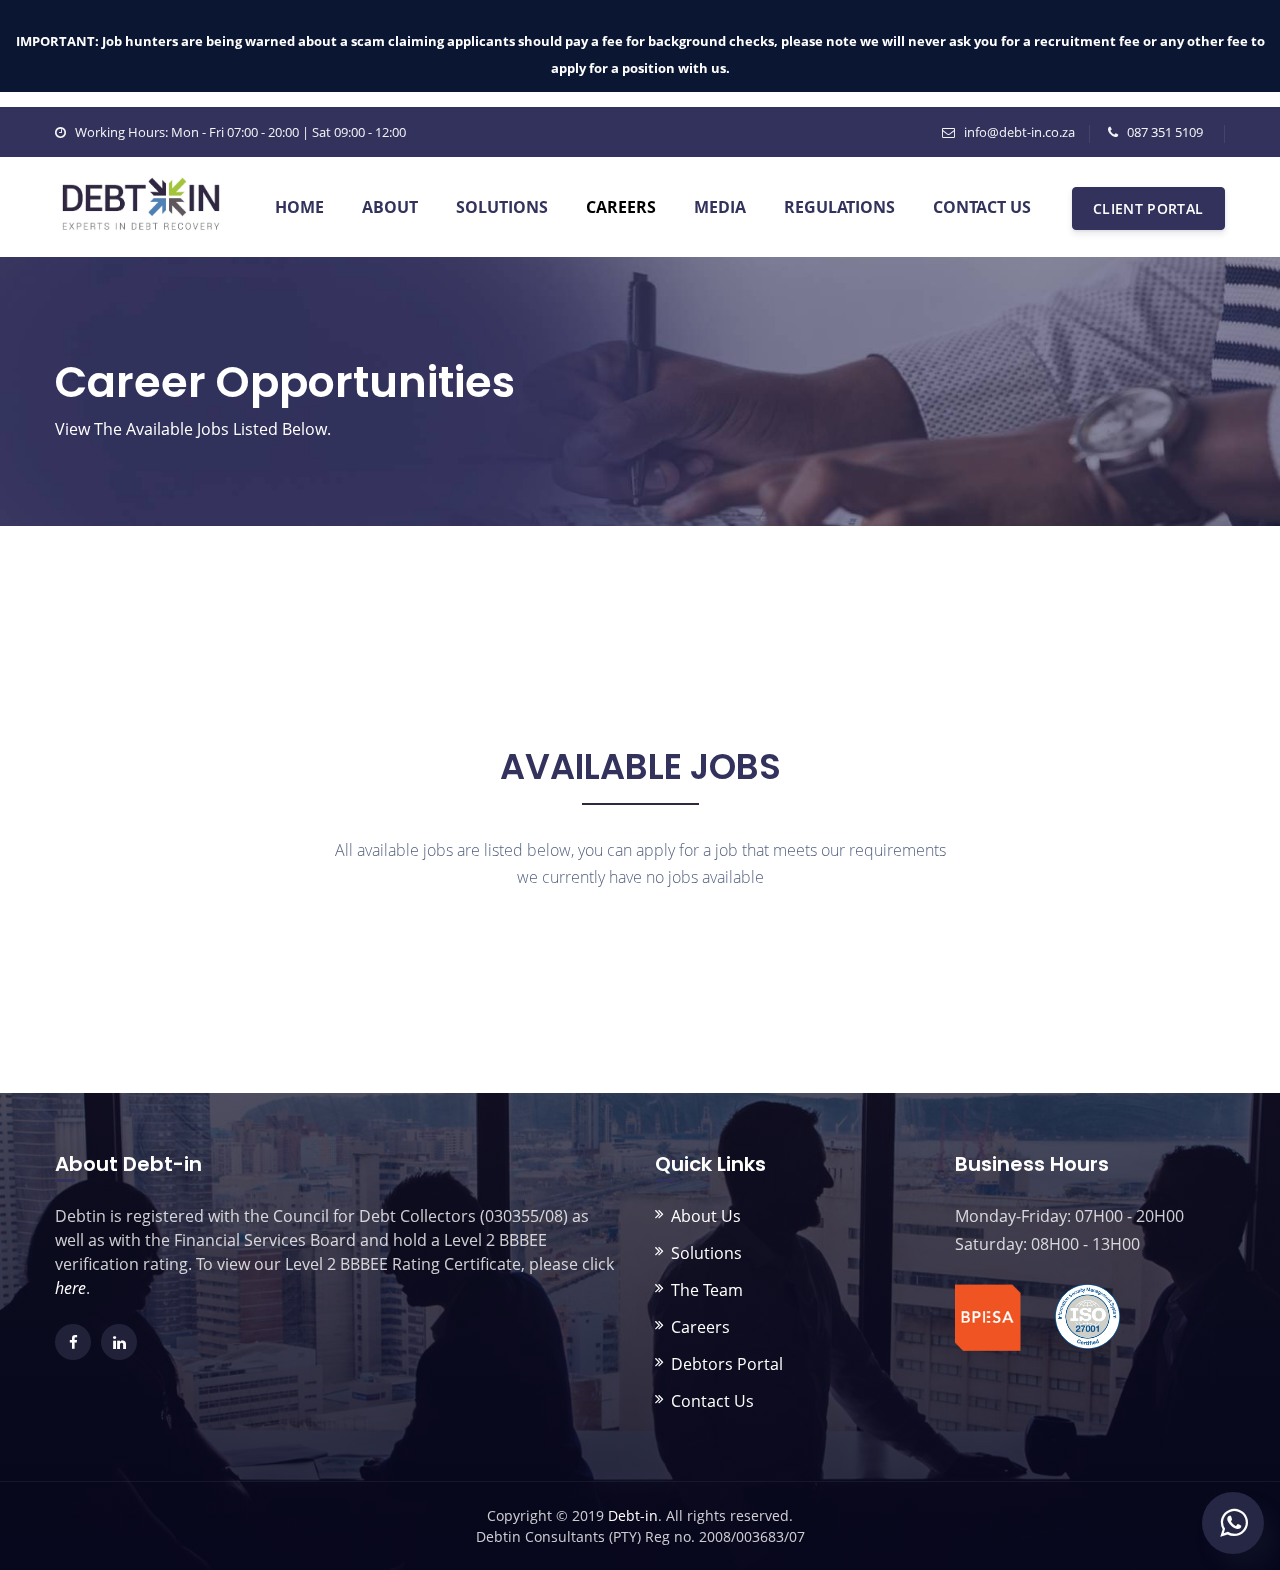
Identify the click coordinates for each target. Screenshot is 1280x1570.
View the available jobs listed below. (193, 429)
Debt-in (633, 1515)
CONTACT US (982, 207)
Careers (700, 1327)
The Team (707, 1290)
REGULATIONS (839, 207)
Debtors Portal (727, 1364)
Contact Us (712, 1401)
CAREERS (621, 207)
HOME (299, 207)
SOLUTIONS (502, 207)
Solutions (706, 1253)
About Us (706, 1216)
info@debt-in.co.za (1019, 132)
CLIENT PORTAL (1148, 208)
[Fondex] (141, 184)
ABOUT (390, 207)
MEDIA (720, 207)
